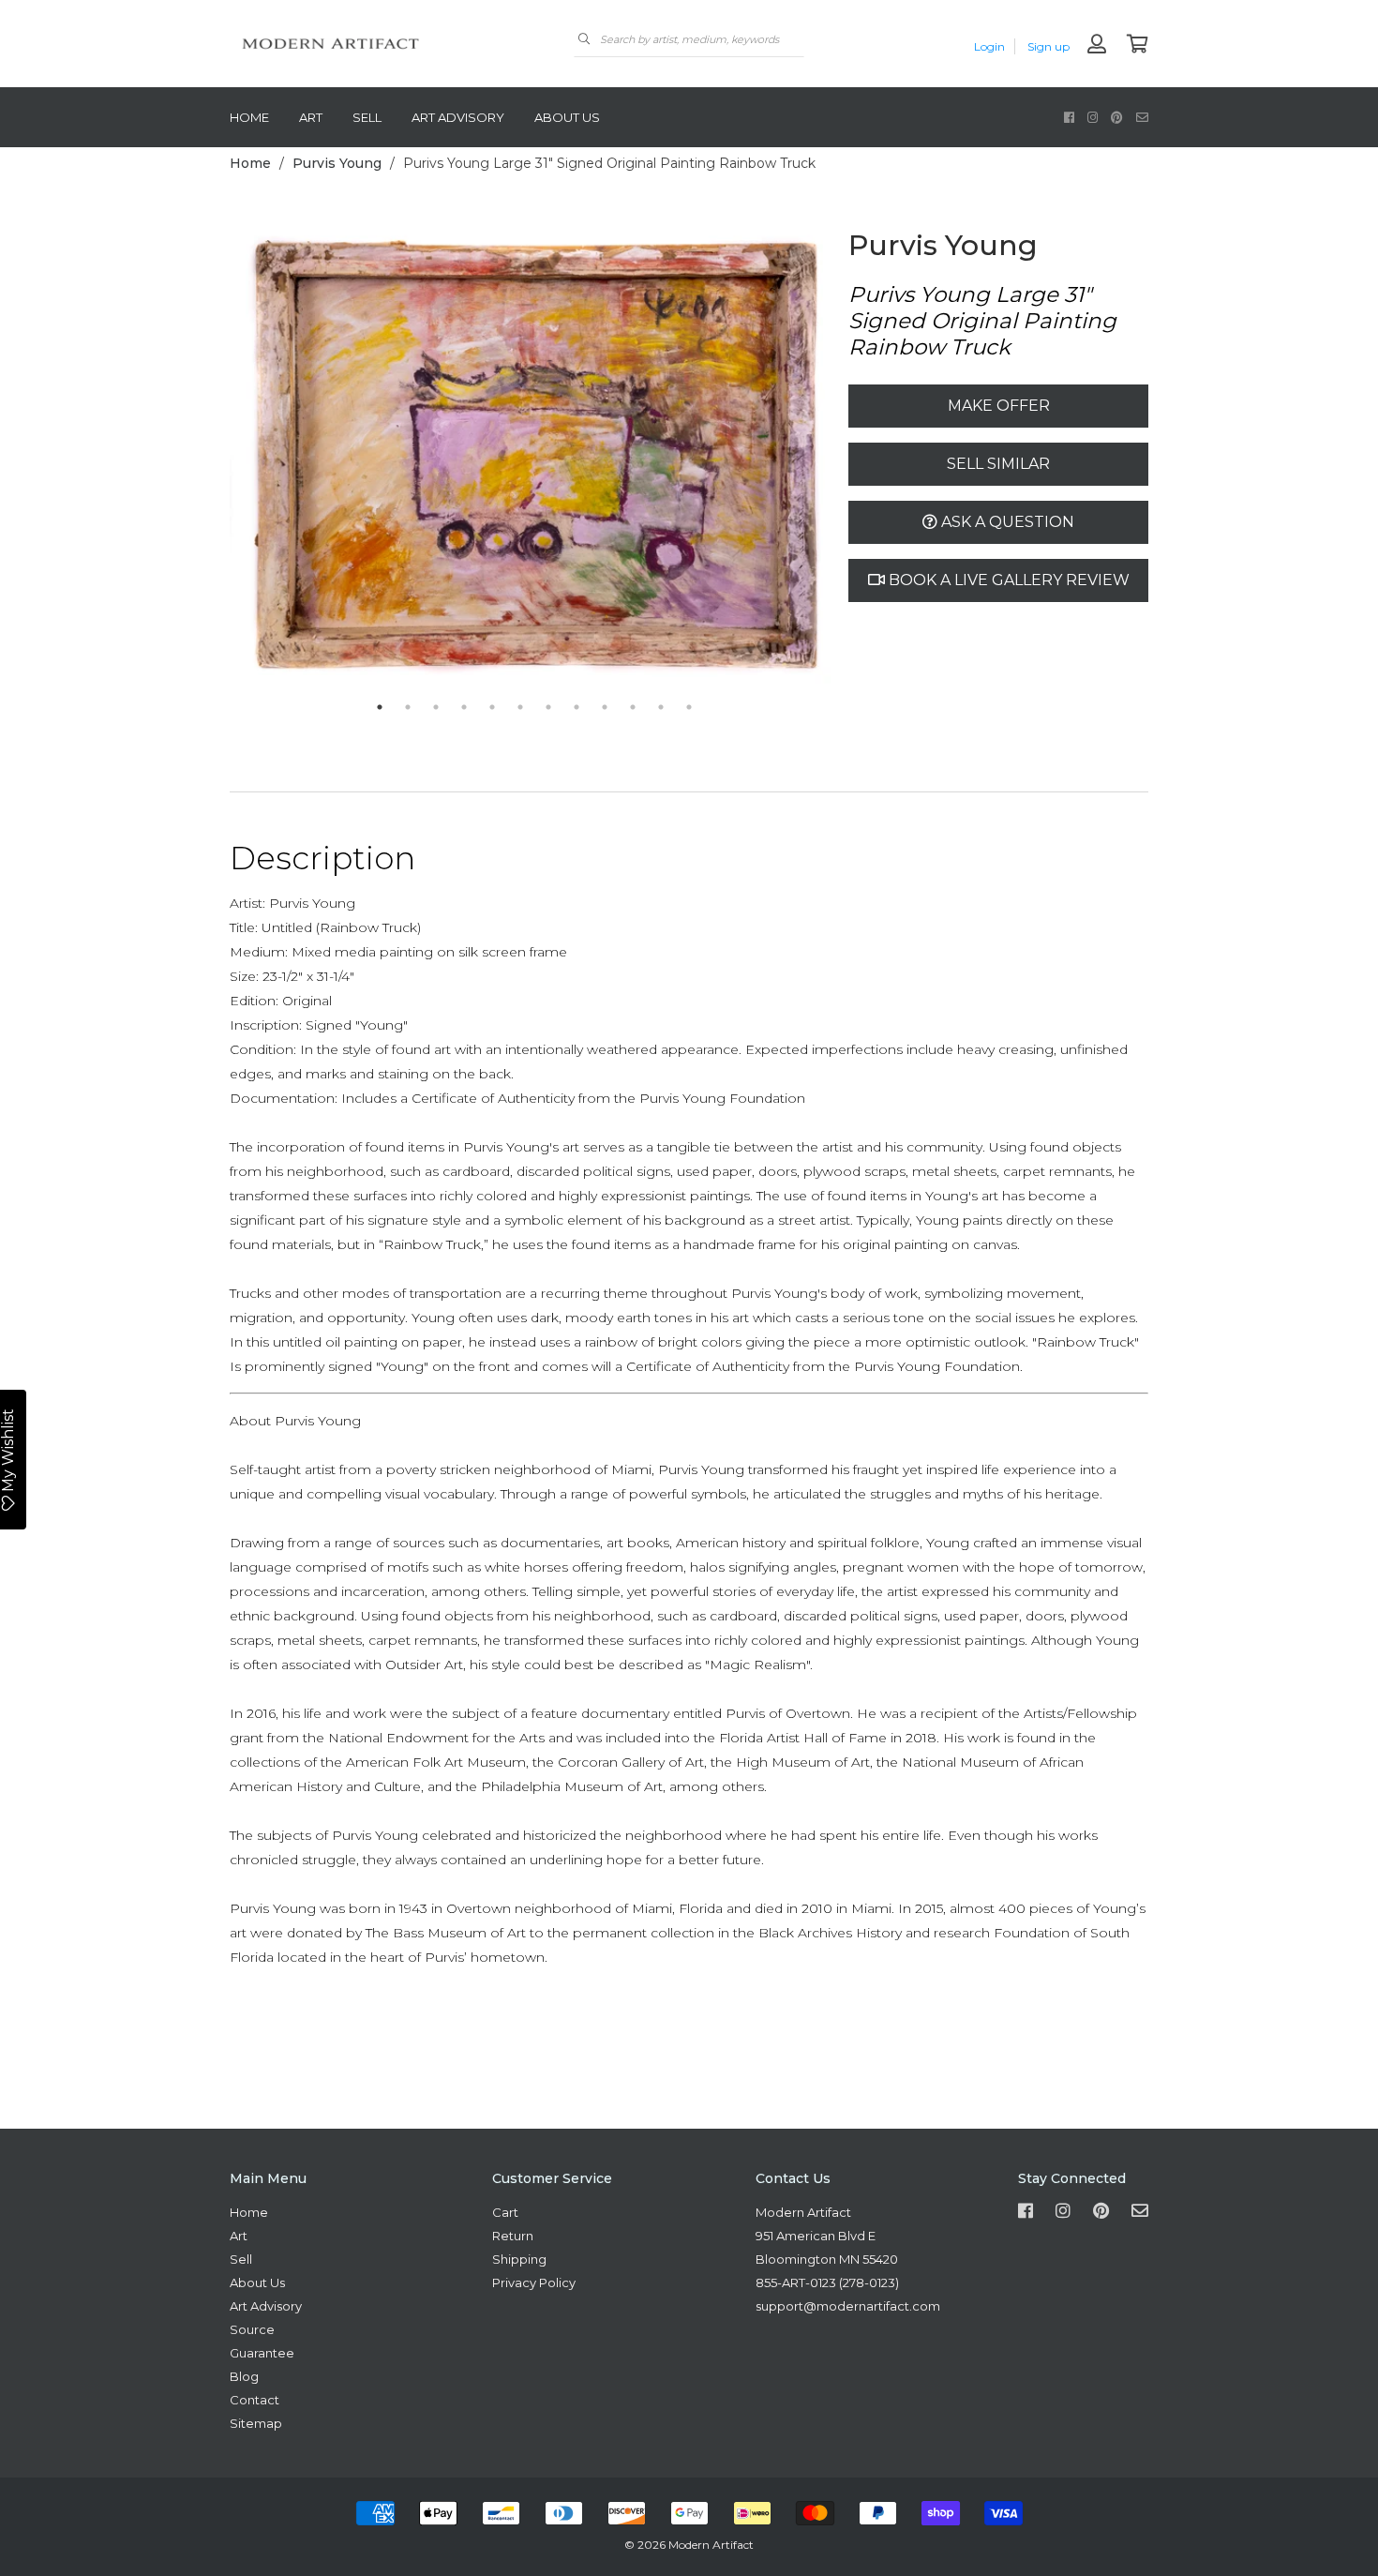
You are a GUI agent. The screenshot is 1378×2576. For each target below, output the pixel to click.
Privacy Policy (534, 2282)
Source (252, 2329)
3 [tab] (436, 707)
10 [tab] (633, 707)
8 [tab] (577, 707)
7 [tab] (548, 707)
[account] (1097, 45)
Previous (216, 460)
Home (249, 117)
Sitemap (256, 2423)
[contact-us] (1142, 117)
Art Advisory (458, 117)
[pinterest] (1117, 117)
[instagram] (1093, 117)
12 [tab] (689, 707)
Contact (255, 2400)
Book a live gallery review (1007, 580)
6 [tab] (520, 707)
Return (513, 2236)
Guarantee (262, 2353)
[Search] (584, 39)
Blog (244, 2376)
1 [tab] (380, 707)
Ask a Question (1006, 522)
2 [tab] (408, 707)
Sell (367, 117)
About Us (567, 117)
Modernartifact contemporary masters (370, 44)
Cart (505, 2212)
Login (989, 46)
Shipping (519, 2259)
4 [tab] (464, 707)
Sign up (1048, 46)
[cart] (1138, 45)
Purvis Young (337, 163)
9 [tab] (605, 707)
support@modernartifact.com (848, 2306)
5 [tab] (492, 707)
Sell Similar (998, 464)
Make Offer (999, 406)
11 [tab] (661, 707)
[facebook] (1069, 117)
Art (311, 117)
